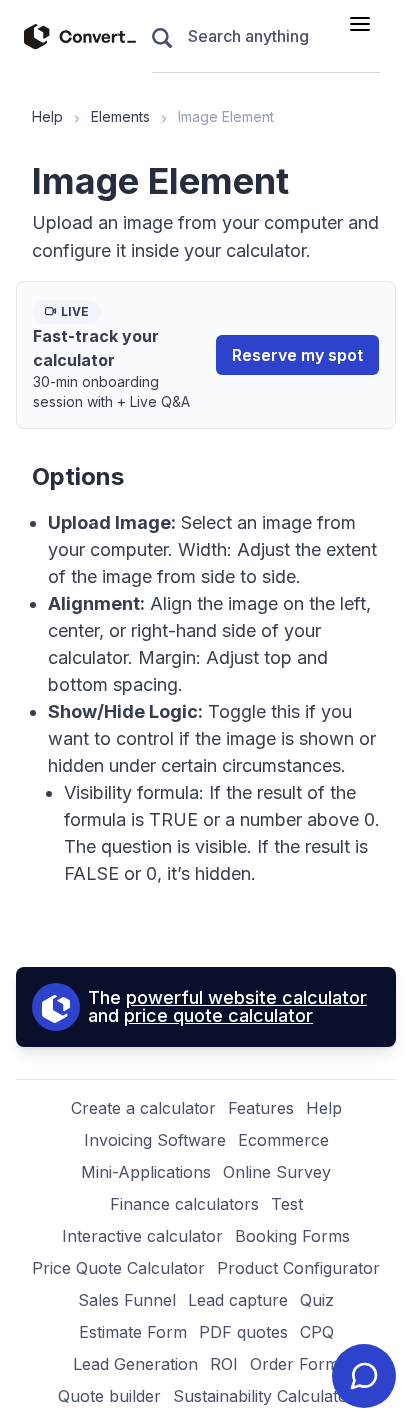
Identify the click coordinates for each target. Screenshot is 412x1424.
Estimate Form (133, 1332)
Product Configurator (298, 1268)
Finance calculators (184, 1204)
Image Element (226, 116)
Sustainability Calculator (264, 1396)
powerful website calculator (246, 997)
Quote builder (109, 1396)
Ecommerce (283, 1140)
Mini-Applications (146, 1172)
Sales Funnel (127, 1300)
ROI (224, 1364)
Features (261, 1108)
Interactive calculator (142, 1236)
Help (47, 116)
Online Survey (277, 1172)
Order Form (294, 1364)
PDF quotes (243, 1332)
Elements (120, 116)
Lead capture (238, 1300)
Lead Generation (135, 1364)
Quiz (317, 1300)
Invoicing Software (155, 1140)
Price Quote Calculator (118, 1268)
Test (287, 1204)
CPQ (317, 1332)
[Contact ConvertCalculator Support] (364, 1376)
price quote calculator (218, 1015)
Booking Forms (292, 1236)
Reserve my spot (297, 355)
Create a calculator (143, 1108)
